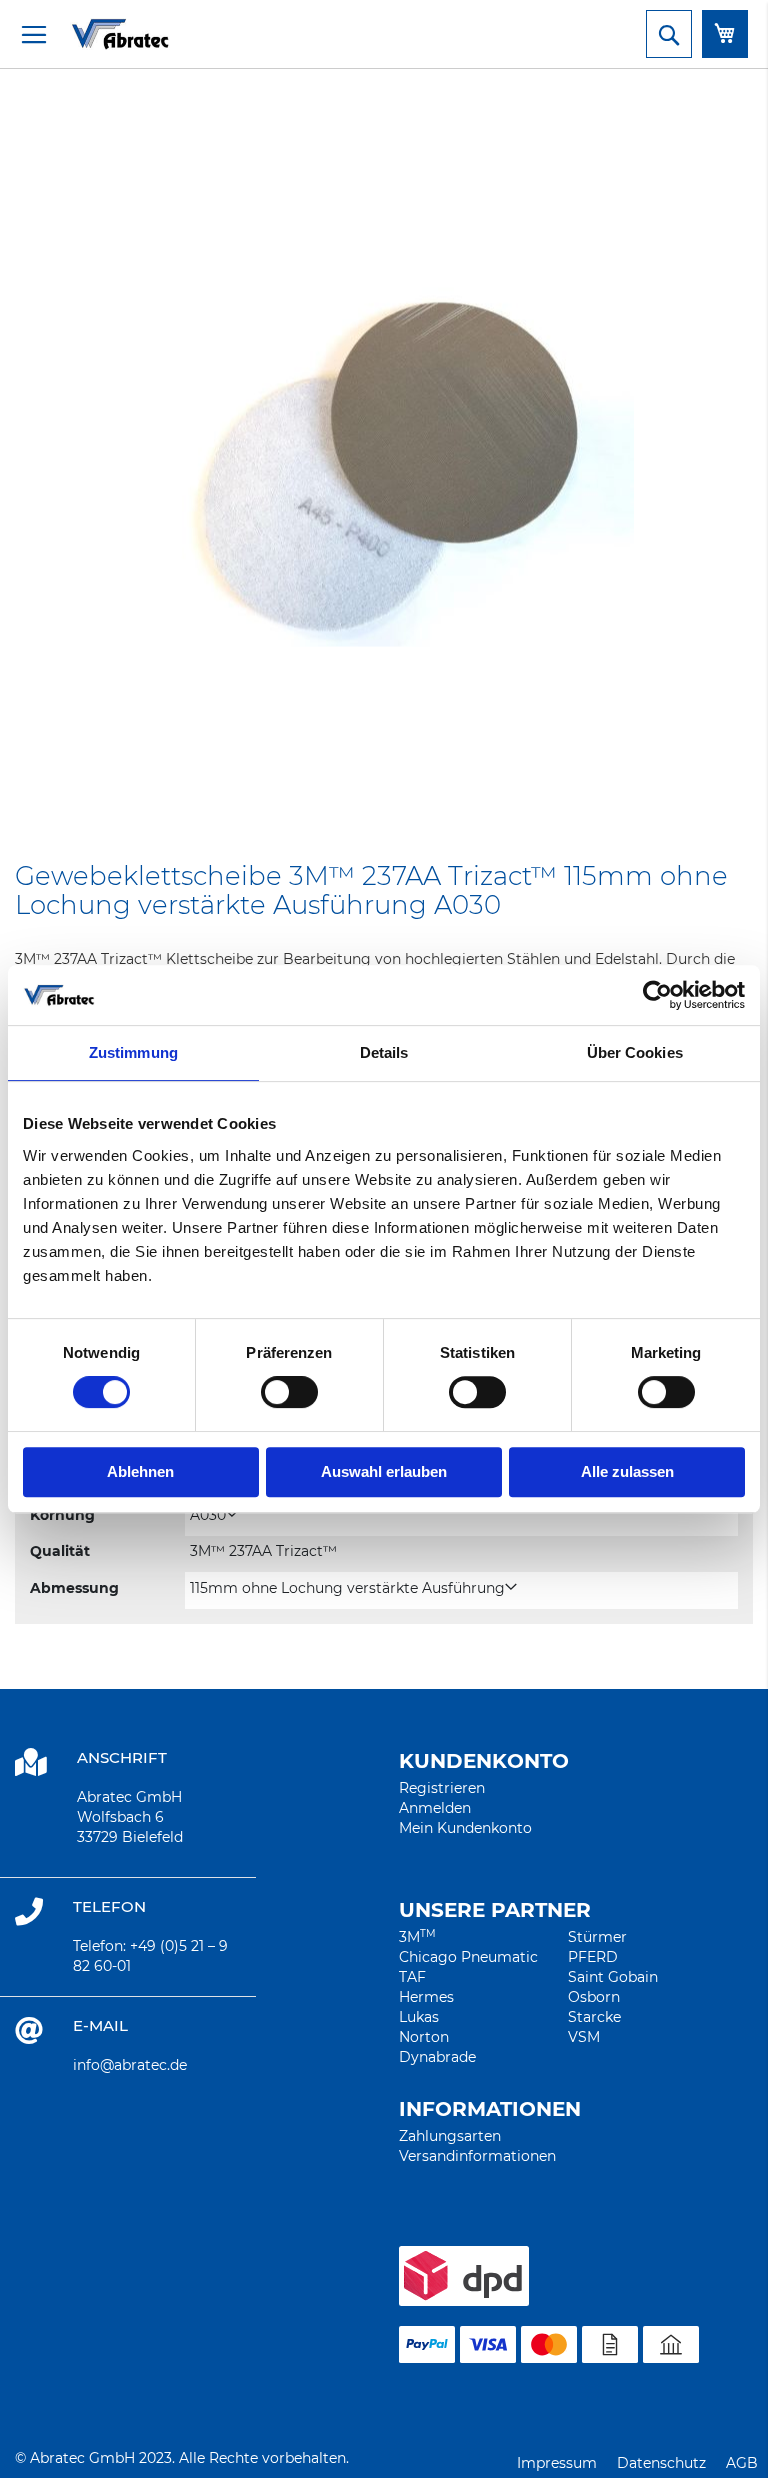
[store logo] (95, 33)
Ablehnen (140, 1471)
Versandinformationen (477, 2156)
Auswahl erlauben (384, 1471)
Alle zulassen (627, 1471)
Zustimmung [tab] (133, 1052)
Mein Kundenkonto (465, 1828)
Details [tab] (384, 1052)
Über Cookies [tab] (635, 1052)
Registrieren (442, 1788)
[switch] (289, 1394)
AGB (742, 2463)
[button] (214, 1515)
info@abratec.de (130, 2065)
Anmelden (435, 1808)
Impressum (557, 2463)
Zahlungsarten (450, 2136)
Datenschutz (661, 2463)
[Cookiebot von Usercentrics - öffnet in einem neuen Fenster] (657, 995)
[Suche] (669, 34)
